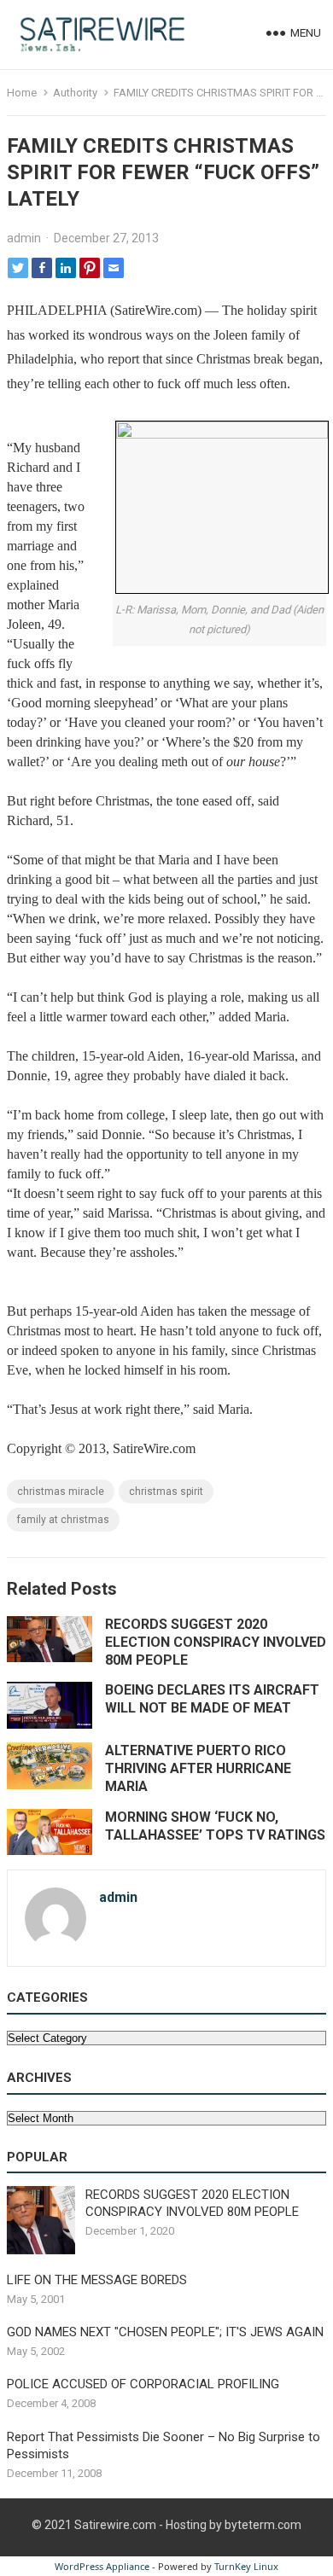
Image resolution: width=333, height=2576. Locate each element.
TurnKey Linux (246, 2566)
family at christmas (63, 1520)
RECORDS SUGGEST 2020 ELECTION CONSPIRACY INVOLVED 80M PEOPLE (216, 1642)
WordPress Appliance (102, 2566)
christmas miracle (61, 1492)
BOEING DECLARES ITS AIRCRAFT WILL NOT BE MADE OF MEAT (212, 1699)
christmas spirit (166, 1492)
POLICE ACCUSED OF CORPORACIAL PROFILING (143, 2384)
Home (22, 93)
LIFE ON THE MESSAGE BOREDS (97, 2280)
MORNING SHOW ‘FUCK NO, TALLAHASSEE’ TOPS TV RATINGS (215, 1826)
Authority (75, 93)
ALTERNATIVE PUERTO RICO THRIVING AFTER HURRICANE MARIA (198, 1768)
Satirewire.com (115, 2525)
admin (24, 238)
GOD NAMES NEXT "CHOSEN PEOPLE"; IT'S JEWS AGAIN (165, 2332)
